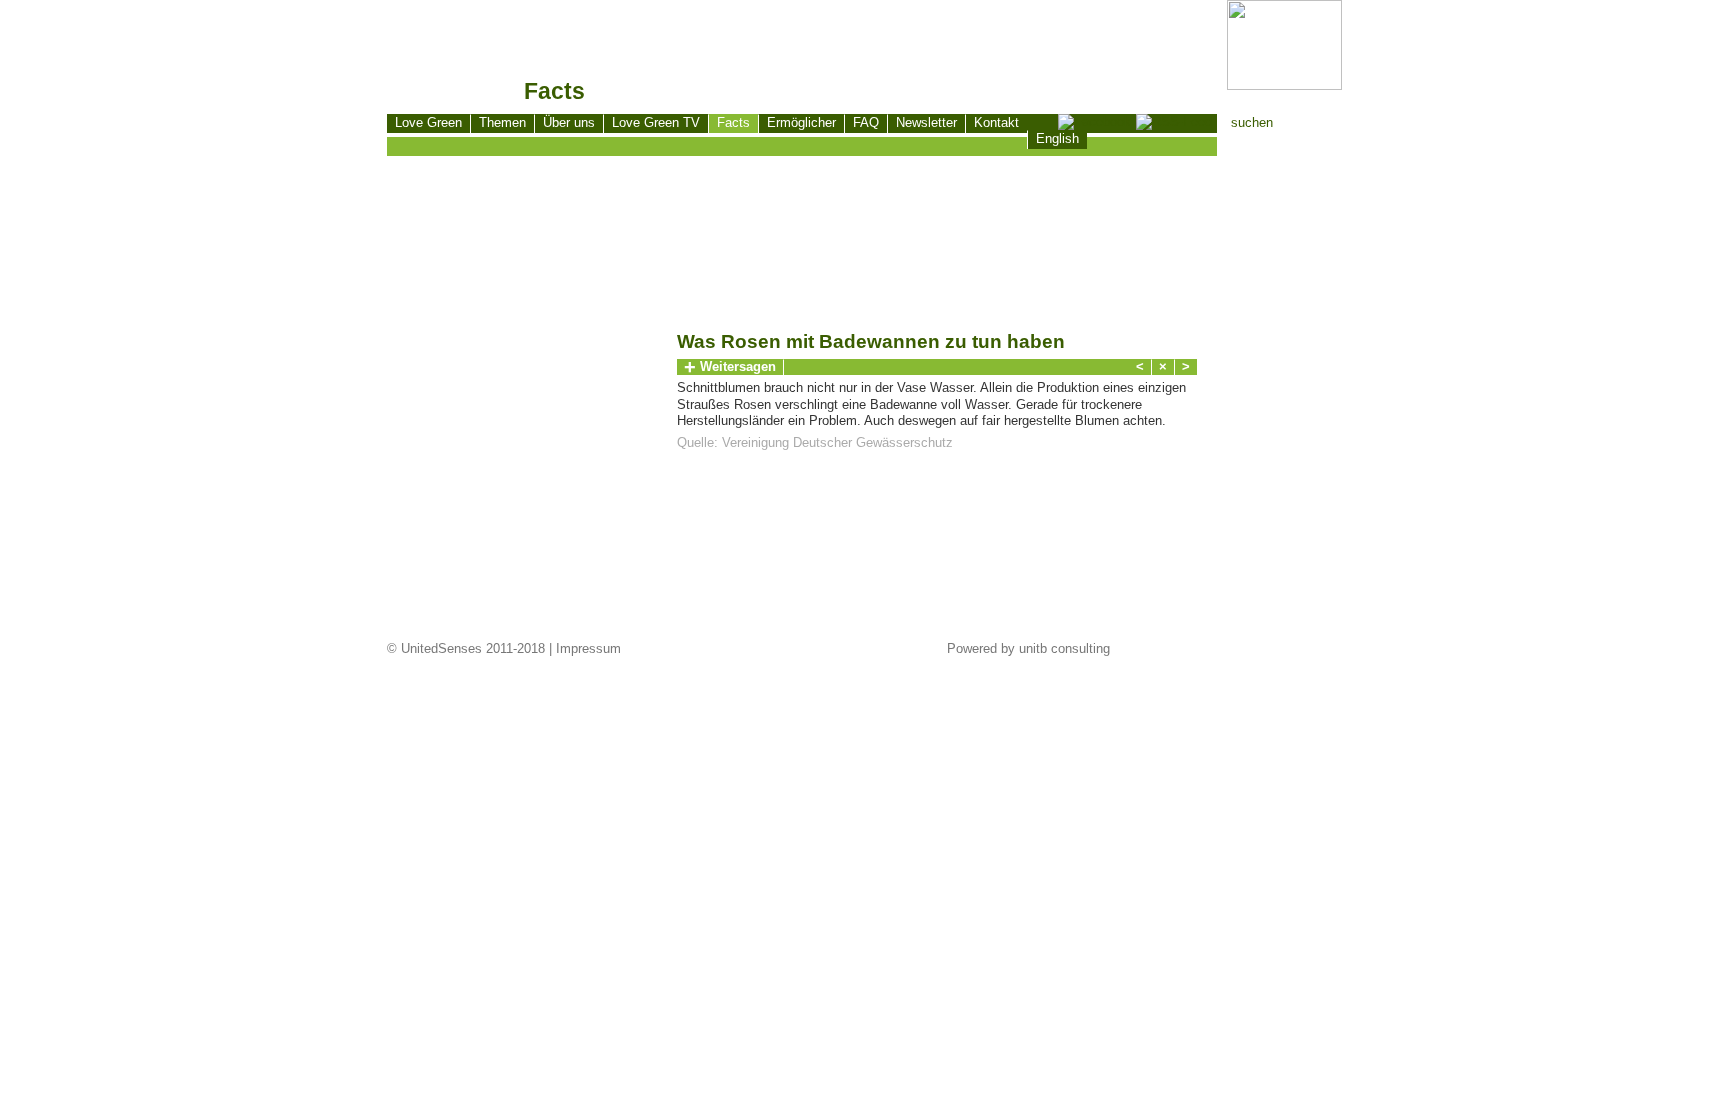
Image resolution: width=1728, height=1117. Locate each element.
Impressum (588, 648)
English (1057, 138)
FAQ (866, 122)
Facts (733, 122)
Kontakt (996, 122)
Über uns (569, 122)
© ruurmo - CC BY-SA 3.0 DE (477, 625)
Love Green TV (656, 122)
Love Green (428, 122)
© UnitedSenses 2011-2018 (466, 648)
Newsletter (926, 122)
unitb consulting (1064, 648)
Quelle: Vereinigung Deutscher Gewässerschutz (815, 442)
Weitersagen (730, 367)
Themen (502, 122)
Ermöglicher (801, 122)
